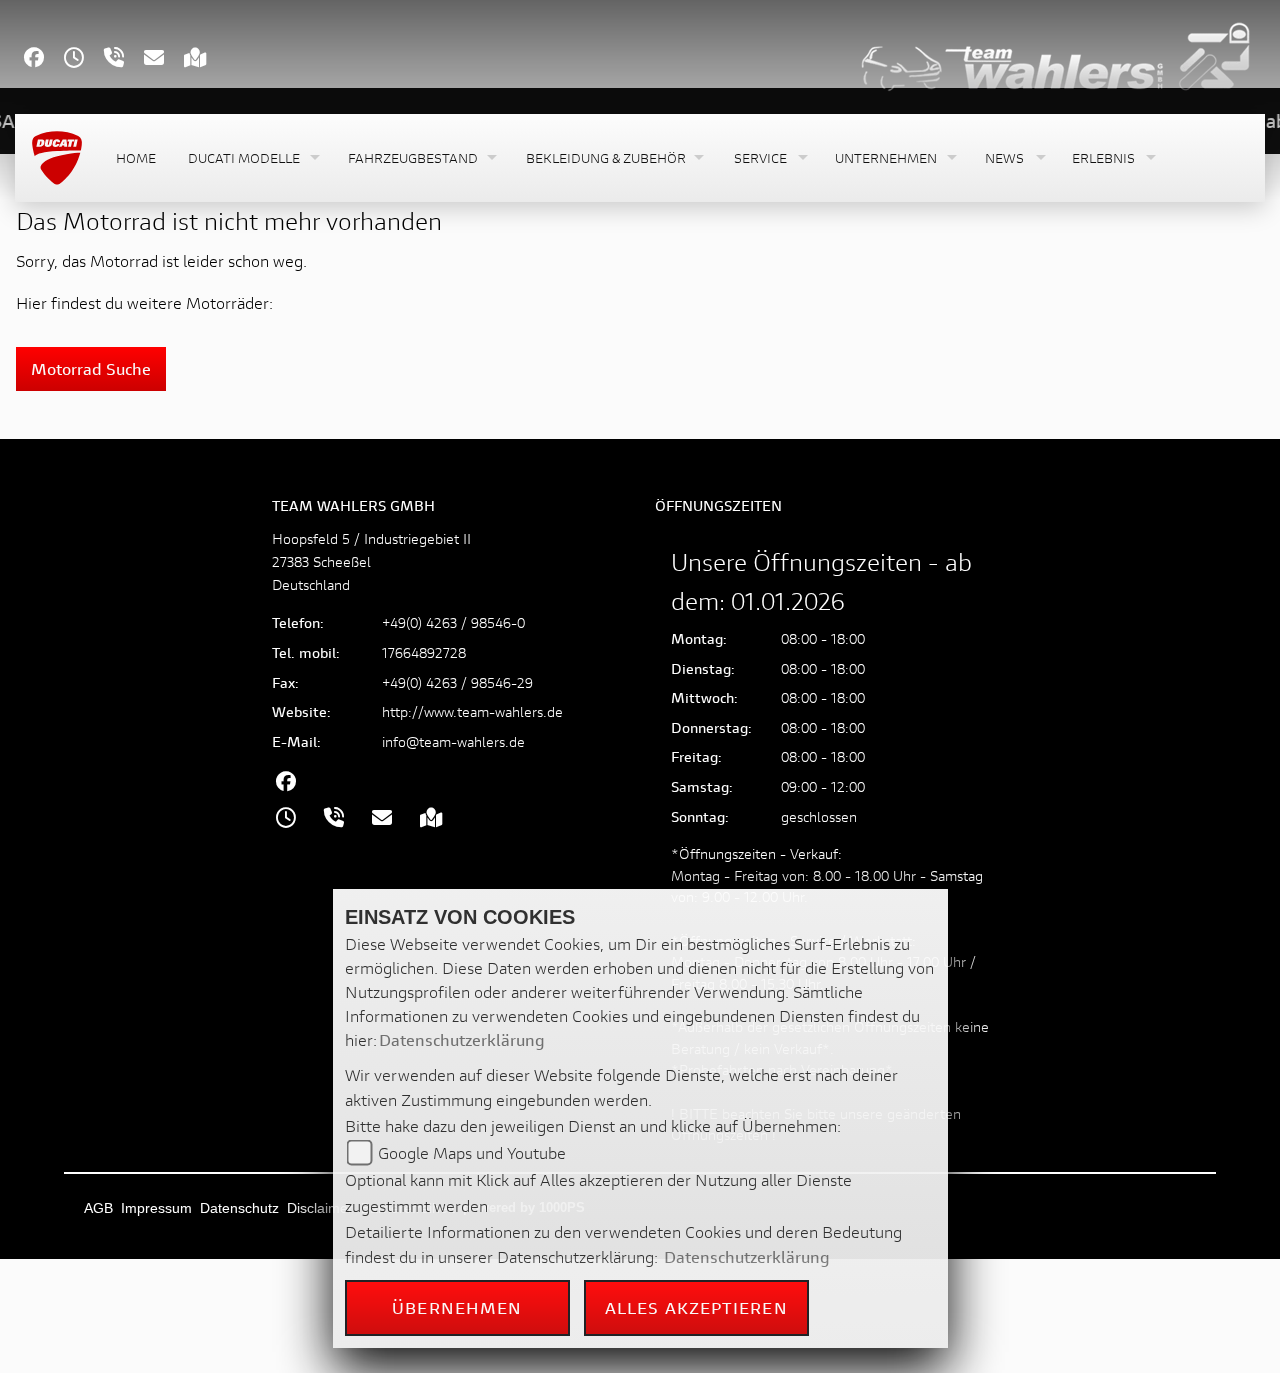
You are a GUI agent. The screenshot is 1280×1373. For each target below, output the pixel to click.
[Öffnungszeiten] (84, 59)
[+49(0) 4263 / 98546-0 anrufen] (124, 59)
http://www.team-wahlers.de (472, 711)
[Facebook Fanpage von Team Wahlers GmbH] (44, 59)
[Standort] (205, 59)
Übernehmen (457, 1307)
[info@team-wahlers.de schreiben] (164, 59)
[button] (252, 158)
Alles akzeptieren (696, 1307)
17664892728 (424, 652)
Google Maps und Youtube (472, 1152)
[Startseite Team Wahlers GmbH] (1056, 54)
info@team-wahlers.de (453, 741)
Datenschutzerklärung (462, 1039)
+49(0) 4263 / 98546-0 (453, 622)
